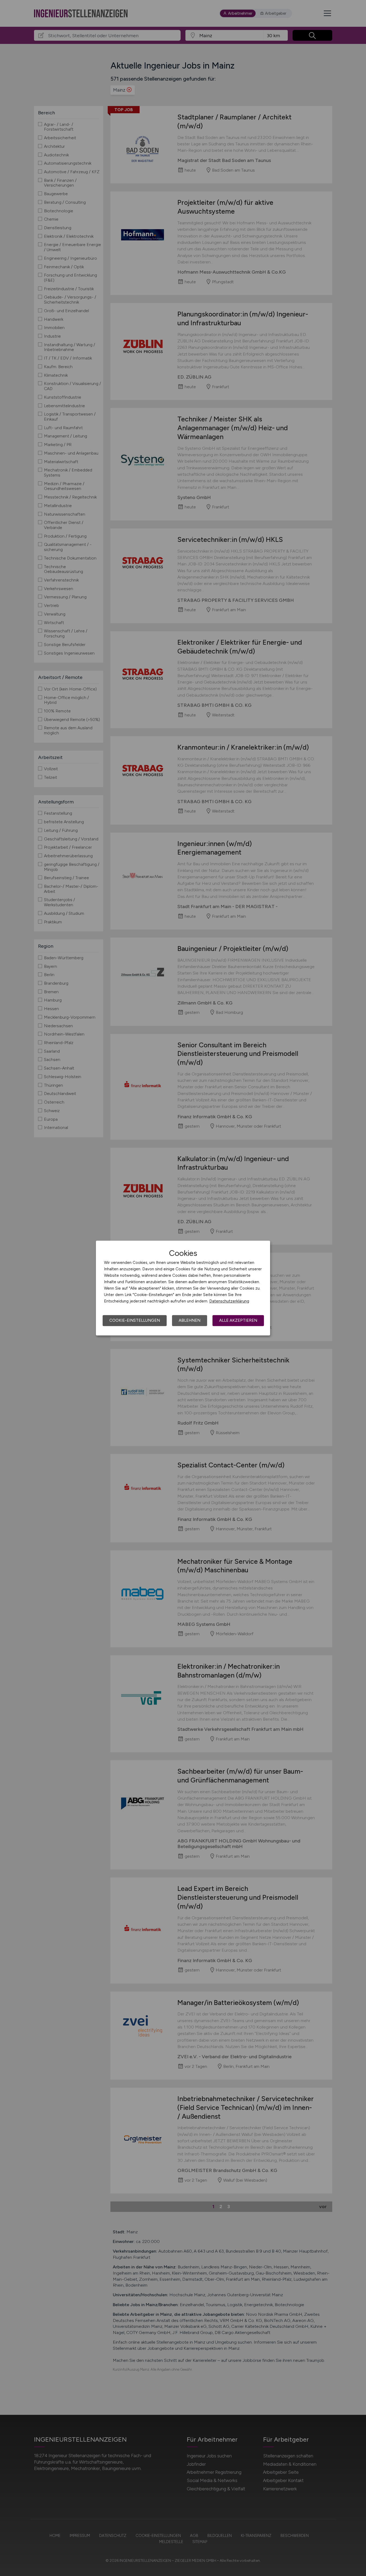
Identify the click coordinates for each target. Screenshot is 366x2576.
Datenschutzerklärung (229, 1301)
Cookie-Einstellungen (135, 1320)
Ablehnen (190, 1320)
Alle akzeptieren (238, 1320)
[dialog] (183, 1288)
